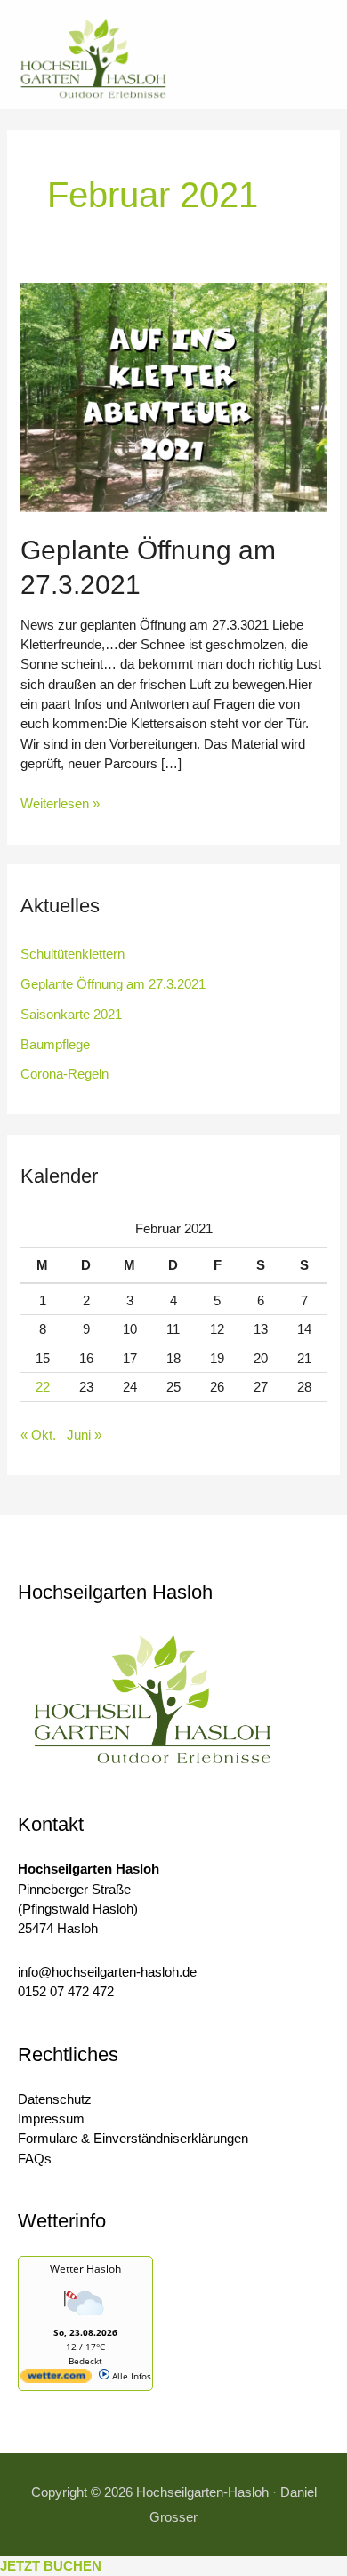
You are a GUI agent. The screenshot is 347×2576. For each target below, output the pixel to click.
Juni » (84, 1435)
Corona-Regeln (65, 1074)
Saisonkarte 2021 (71, 1014)
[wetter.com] (56, 2379)
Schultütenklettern (73, 954)
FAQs (35, 2159)
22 (43, 1387)
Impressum (51, 2119)
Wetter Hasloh (85, 2269)
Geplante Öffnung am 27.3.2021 (113, 984)
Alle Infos (130, 2376)
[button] (266, 59)
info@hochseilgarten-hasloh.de (107, 1972)
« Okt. (38, 1435)
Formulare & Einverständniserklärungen (133, 2138)
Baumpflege (55, 1044)
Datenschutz (55, 2099)
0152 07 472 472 (66, 1991)
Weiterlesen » (60, 802)
